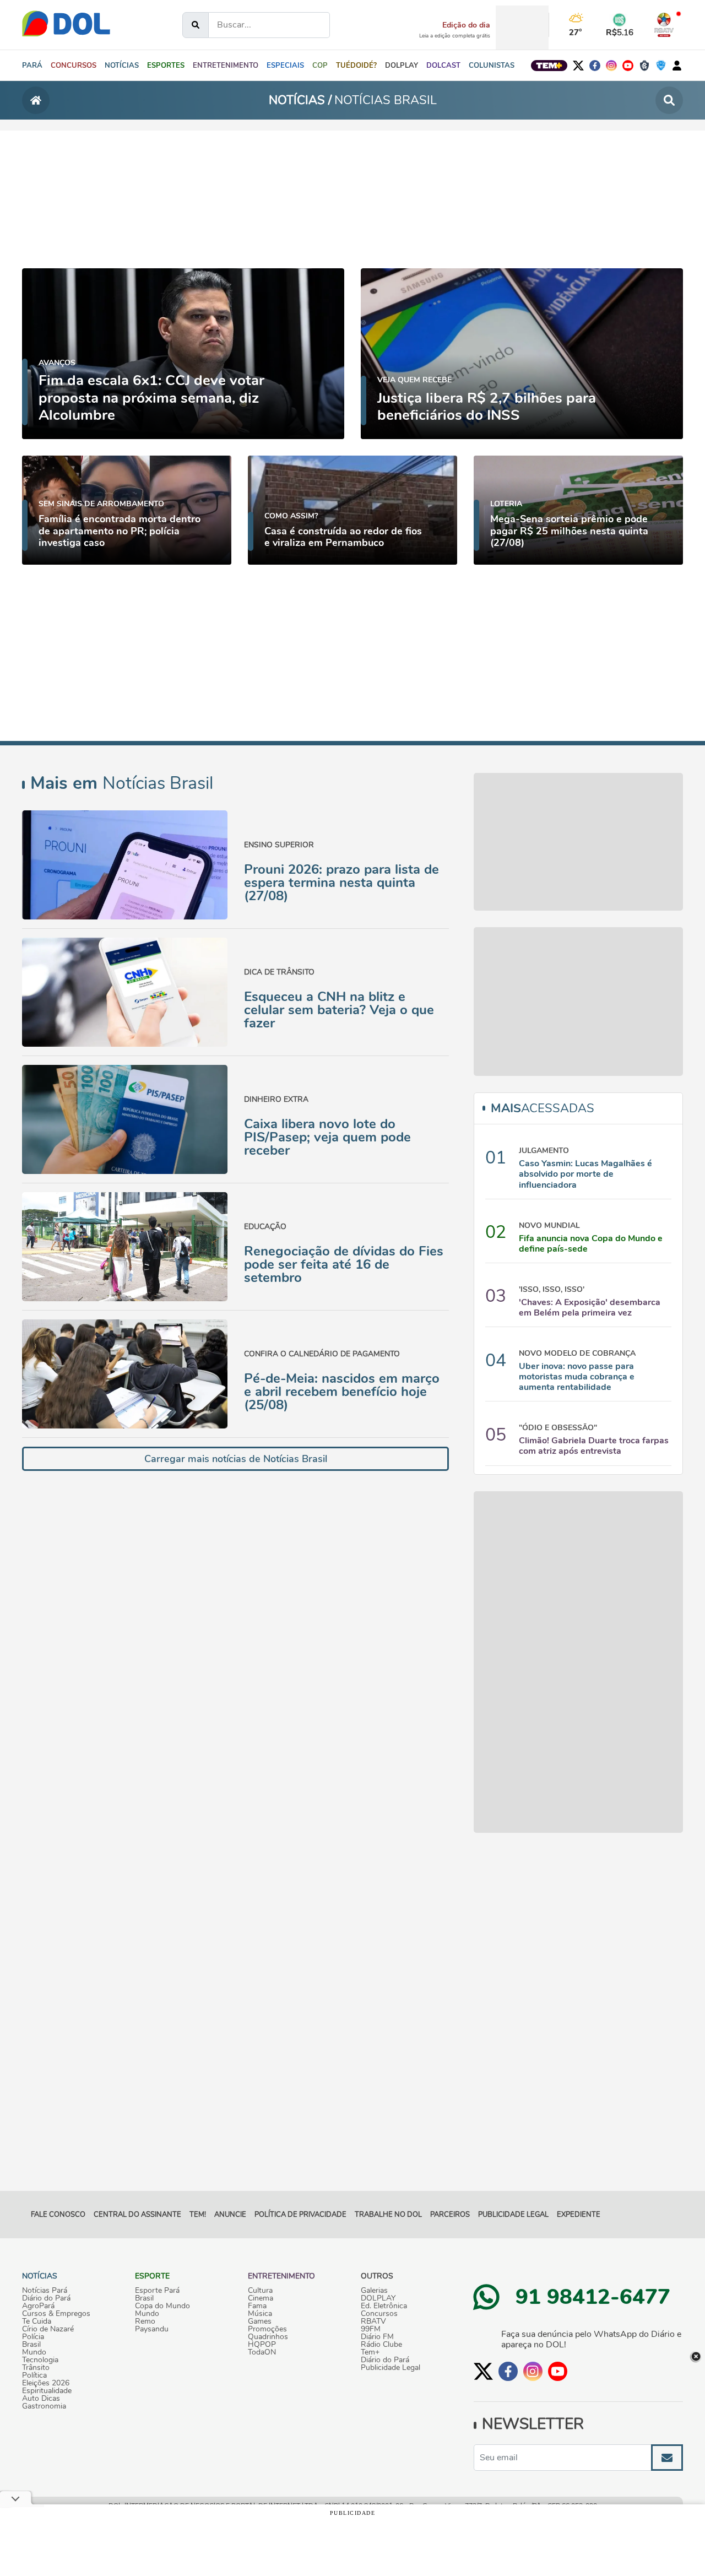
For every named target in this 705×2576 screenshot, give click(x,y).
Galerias (374, 2291)
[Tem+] (549, 66)
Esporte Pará (157, 2291)
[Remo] (644, 66)
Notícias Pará (45, 2291)
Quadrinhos (268, 2337)
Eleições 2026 (46, 2383)
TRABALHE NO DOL (388, 2215)
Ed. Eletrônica (384, 2306)
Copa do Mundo (162, 2306)
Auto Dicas (41, 2399)
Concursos (379, 2314)
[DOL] (66, 22)
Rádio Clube (381, 2345)
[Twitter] (578, 66)
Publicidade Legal (513, 2215)
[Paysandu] (661, 66)
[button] (122, 66)
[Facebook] (595, 66)
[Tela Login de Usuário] (677, 66)
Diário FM (377, 2337)
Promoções (267, 2329)
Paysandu (152, 2329)
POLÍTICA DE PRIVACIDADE (300, 2215)
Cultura (260, 2291)
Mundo (34, 2352)
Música (260, 2314)
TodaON (262, 2352)
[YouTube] (628, 66)
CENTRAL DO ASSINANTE (137, 2215)
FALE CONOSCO (58, 2215)
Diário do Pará (46, 2298)
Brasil (31, 2345)
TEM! (198, 2215)
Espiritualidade (47, 2391)
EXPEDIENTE (579, 2215)
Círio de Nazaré (48, 2329)
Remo (145, 2321)
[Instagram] (611, 66)
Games (260, 2321)
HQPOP (262, 2345)
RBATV (373, 2321)
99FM (371, 2329)
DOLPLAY (378, 2298)
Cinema (261, 2298)
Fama (257, 2306)
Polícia (33, 2337)
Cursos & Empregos (56, 2314)
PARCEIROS (450, 2215)
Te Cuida (37, 2321)
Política (34, 2375)
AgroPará (38, 2306)
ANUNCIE (230, 2215)
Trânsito (36, 2368)
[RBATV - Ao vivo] (664, 25)
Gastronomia (44, 2406)
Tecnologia (40, 2360)
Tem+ (370, 2352)
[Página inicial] (36, 100)
